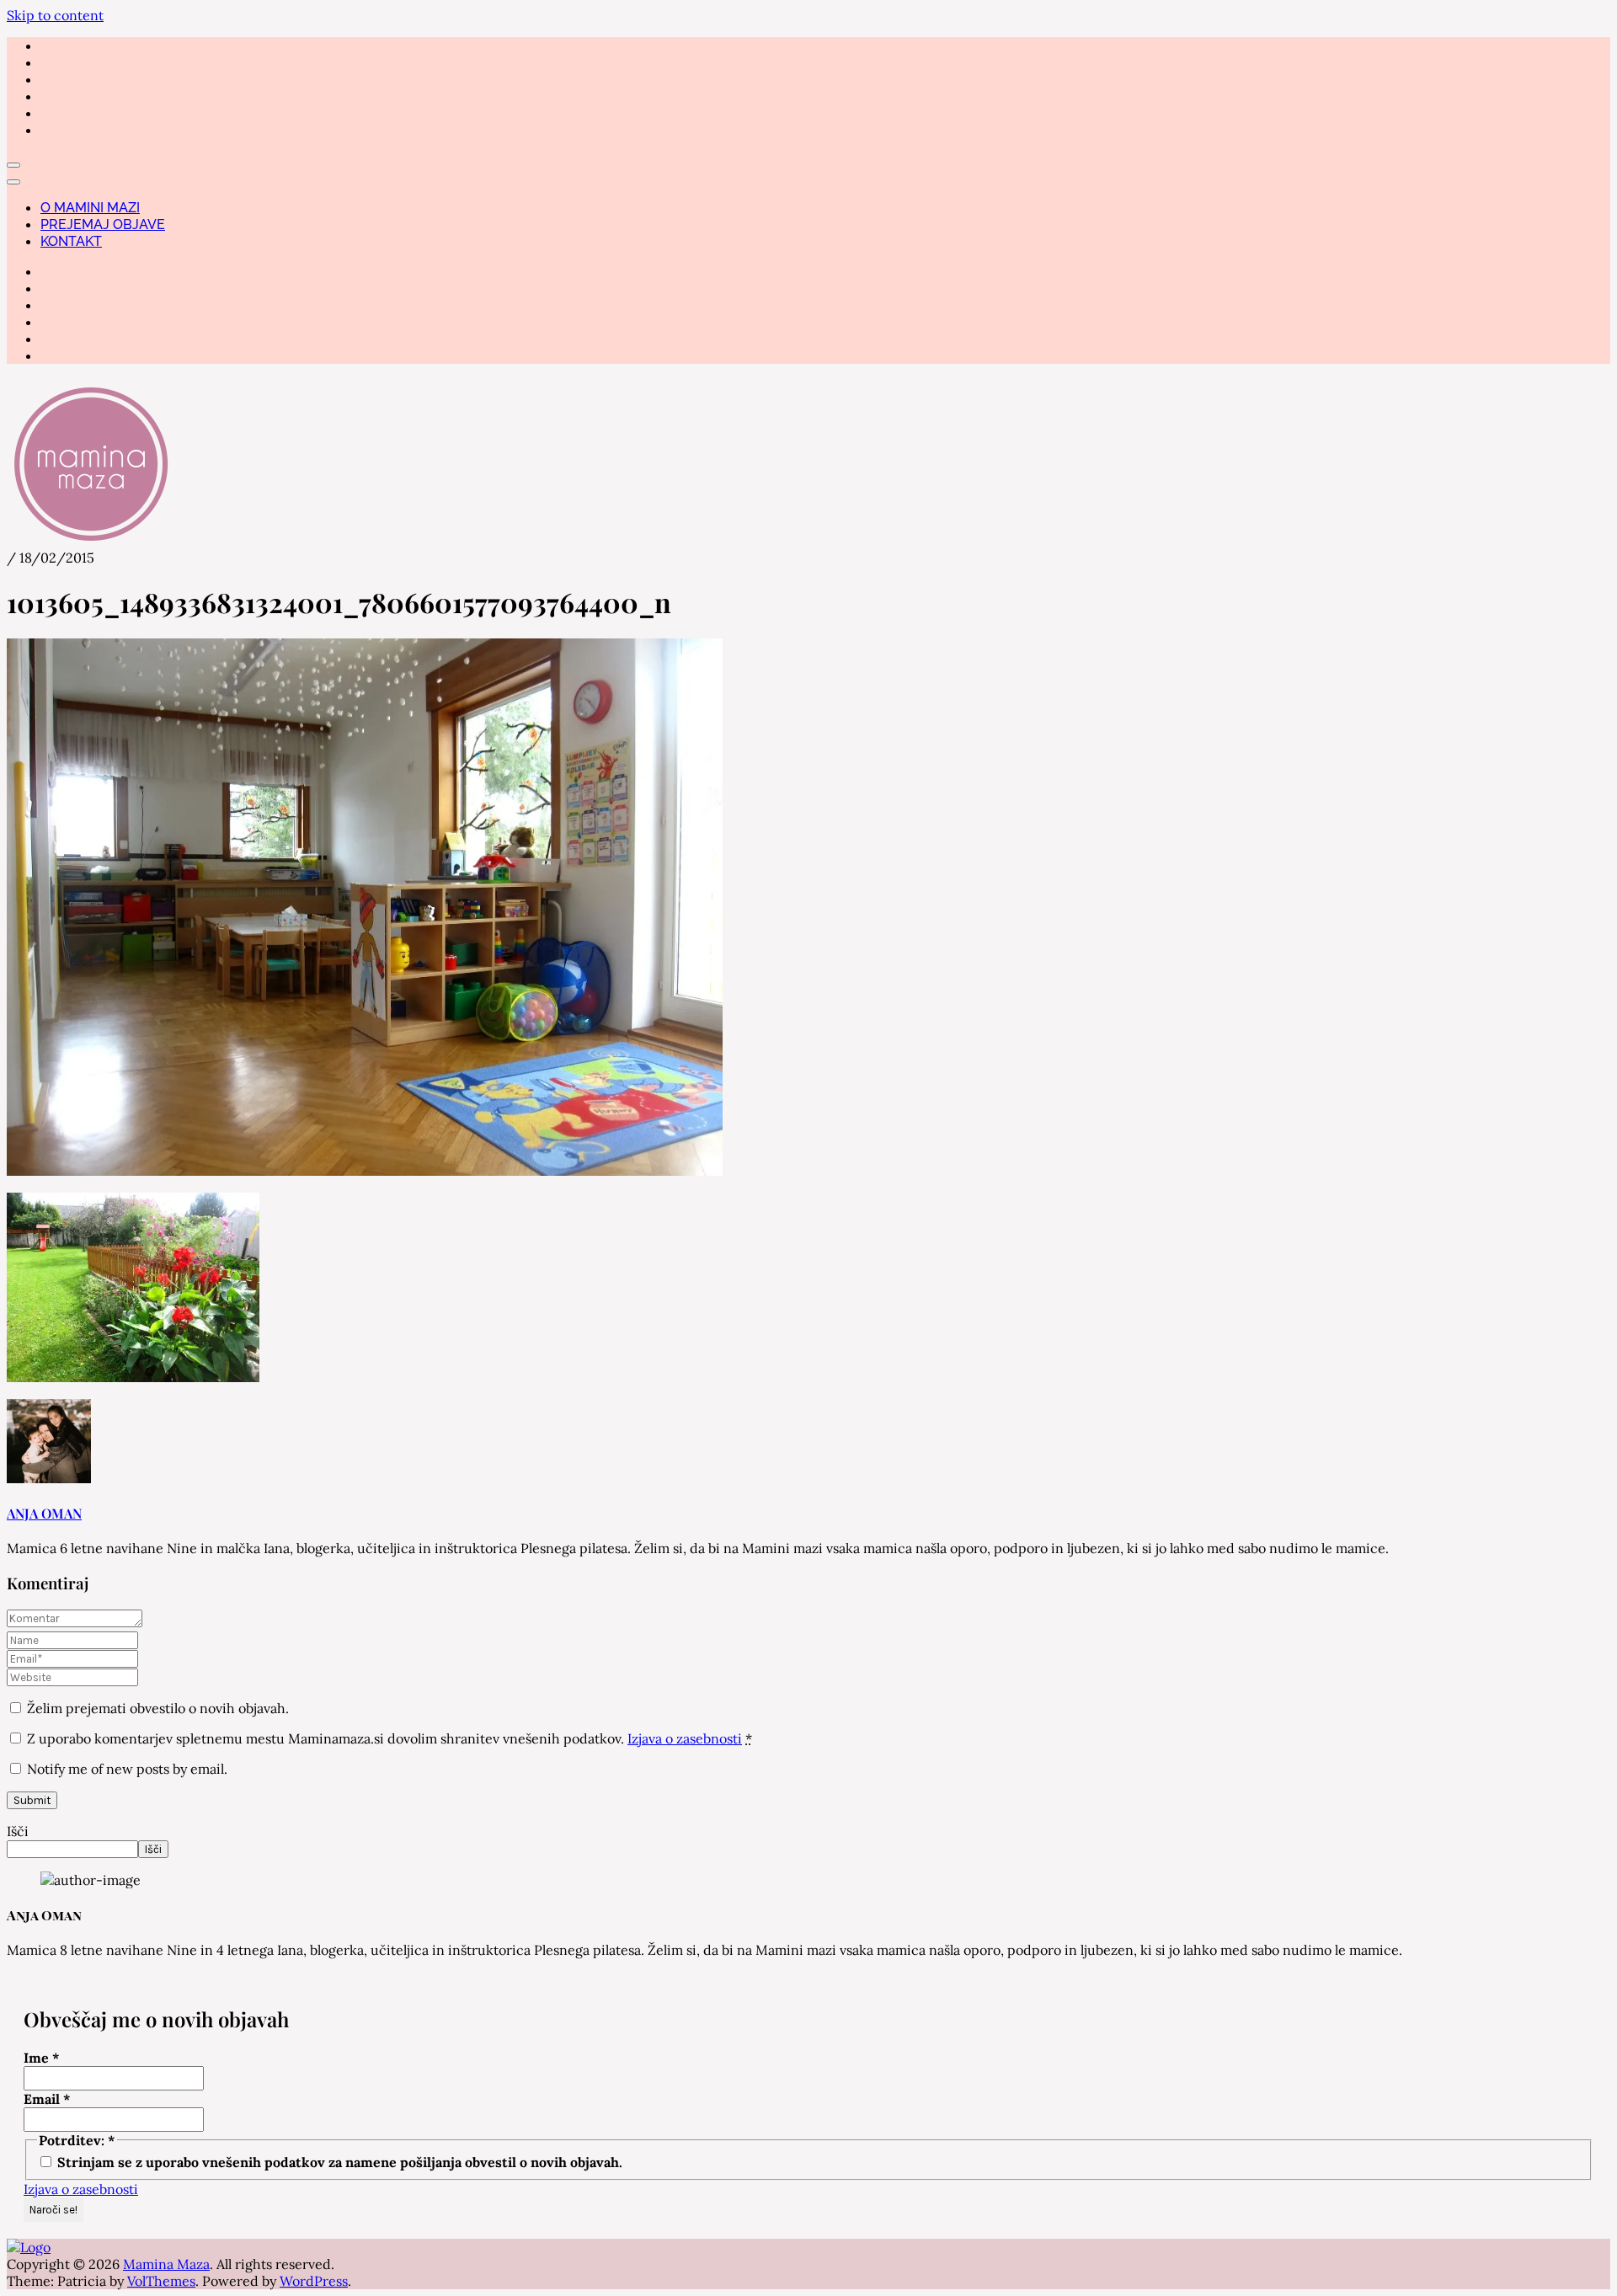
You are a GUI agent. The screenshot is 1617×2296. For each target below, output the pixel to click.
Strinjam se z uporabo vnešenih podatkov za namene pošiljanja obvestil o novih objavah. (338, 2162)
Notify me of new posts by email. (127, 1769)
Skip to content (55, 15)
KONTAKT (71, 241)
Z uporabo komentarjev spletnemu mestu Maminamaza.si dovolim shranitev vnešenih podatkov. (390, 1738)
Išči (18, 1831)
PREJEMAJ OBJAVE (103, 224)
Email (47, 2099)
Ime (42, 2058)
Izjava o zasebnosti (685, 1738)
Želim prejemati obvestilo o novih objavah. (156, 1708)
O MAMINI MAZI (90, 208)
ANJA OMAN (44, 1513)
